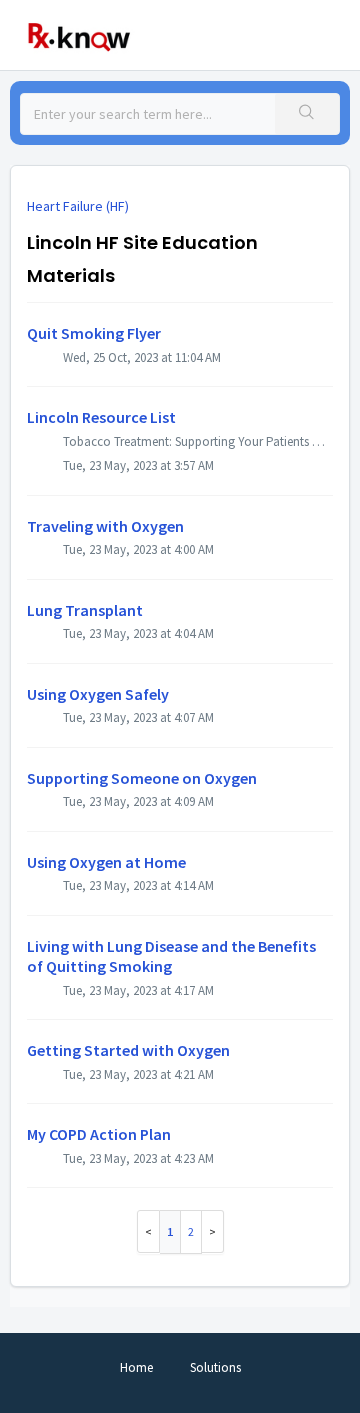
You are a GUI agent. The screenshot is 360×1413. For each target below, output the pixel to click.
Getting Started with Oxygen (128, 1050)
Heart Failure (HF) (78, 206)
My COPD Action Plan (99, 1134)
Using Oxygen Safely (98, 694)
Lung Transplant (85, 610)
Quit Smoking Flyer (94, 333)
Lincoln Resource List (101, 417)
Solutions (215, 1367)
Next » (213, 1231)
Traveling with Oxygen (105, 526)
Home (136, 1367)
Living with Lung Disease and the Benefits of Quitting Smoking (171, 956)
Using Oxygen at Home (106, 862)
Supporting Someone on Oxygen (142, 778)
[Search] (307, 114)
